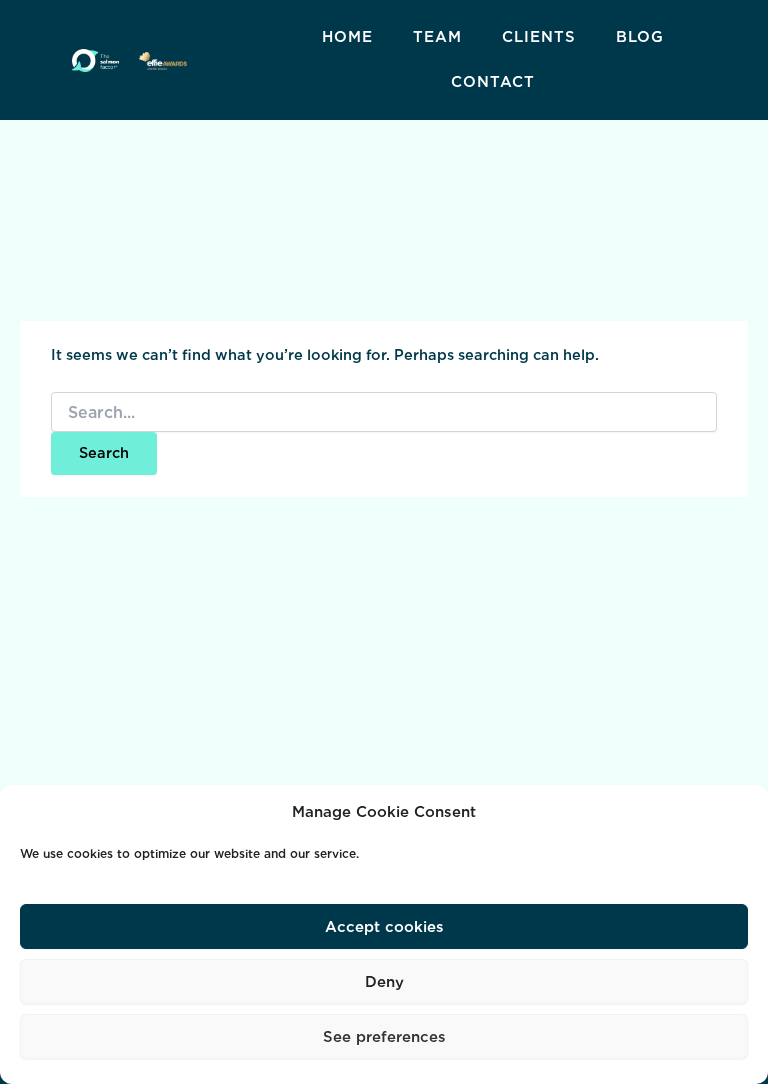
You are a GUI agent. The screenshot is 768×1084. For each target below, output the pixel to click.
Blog (640, 37)
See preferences (384, 1037)
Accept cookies (384, 927)
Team (437, 37)
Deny (384, 982)
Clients (539, 37)
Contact (493, 82)
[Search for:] (384, 413)
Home (347, 37)
